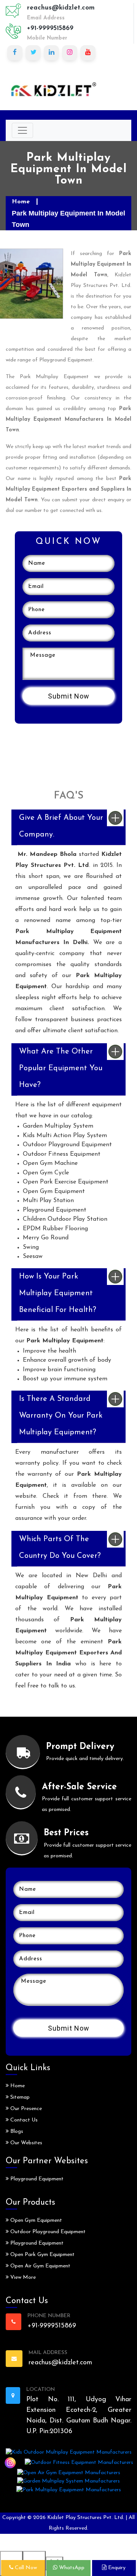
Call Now (25, 2568)
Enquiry (116, 2568)
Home (21, 202)
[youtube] (88, 53)
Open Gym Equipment (35, 2220)
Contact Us (23, 2120)
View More (22, 2277)
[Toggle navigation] (22, 130)
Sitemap (19, 2097)
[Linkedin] (51, 53)
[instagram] (70, 53)
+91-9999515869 (50, 28)
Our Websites (25, 2143)
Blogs (16, 2132)
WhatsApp (71, 2568)
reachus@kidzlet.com (61, 8)
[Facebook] (15, 53)
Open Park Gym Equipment (42, 2255)
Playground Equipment (36, 2179)
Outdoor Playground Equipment (47, 2232)
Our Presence (25, 2109)
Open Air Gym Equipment (40, 2266)
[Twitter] (33, 53)
